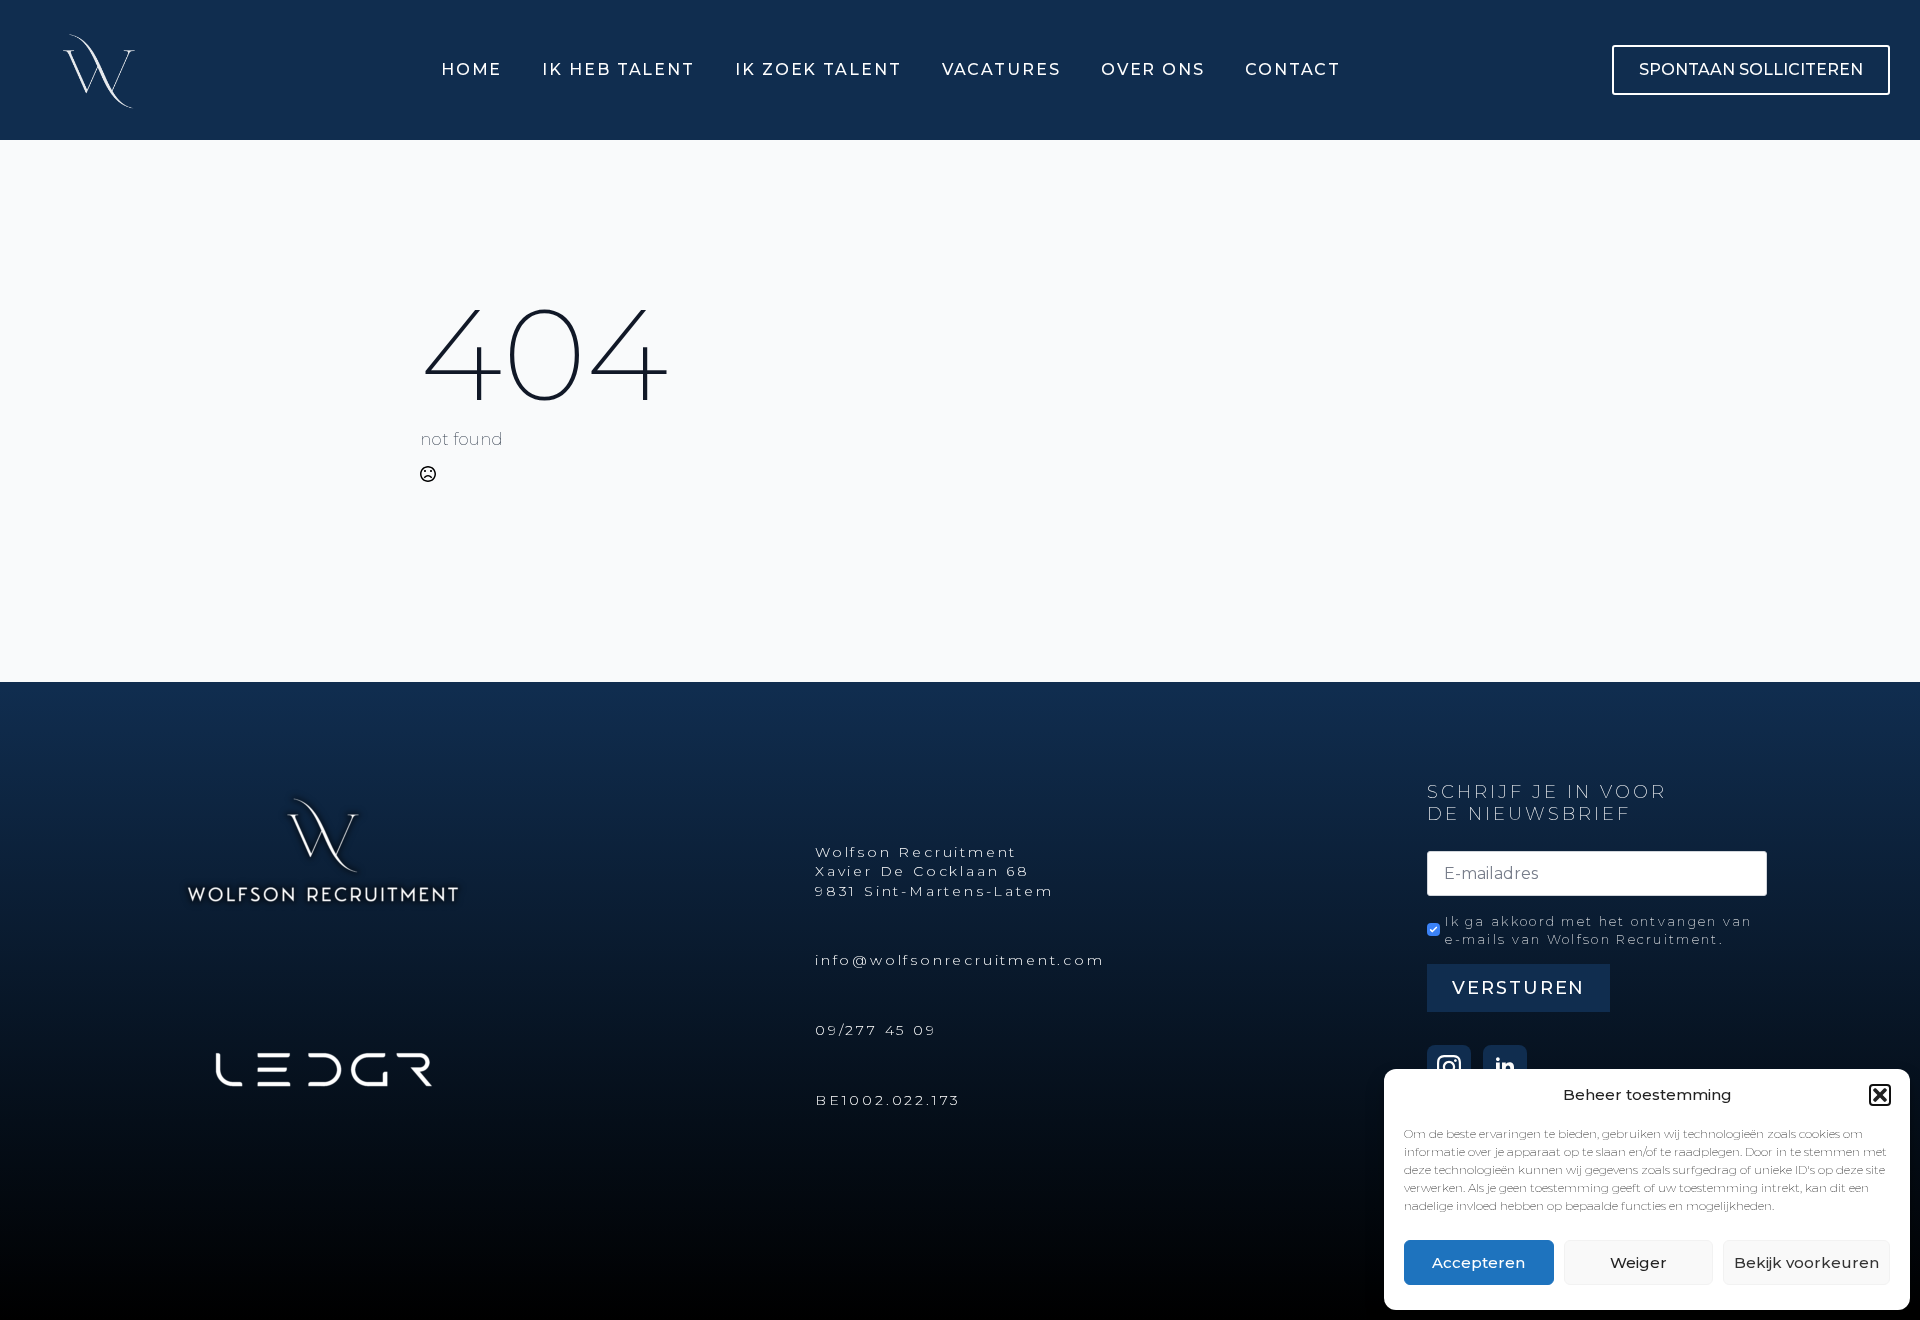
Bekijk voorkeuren (1806, 1262)
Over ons (1153, 69)
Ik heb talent (618, 69)
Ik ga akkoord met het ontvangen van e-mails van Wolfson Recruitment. (1599, 930)
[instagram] (1449, 1067)
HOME (472, 69)
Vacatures (1001, 69)
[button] (1880, 1095)
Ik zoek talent (818, 69)
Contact (1293, 69)
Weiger (1638, 1262)
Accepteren (1478, 1262)
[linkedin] (1505, 1067)
